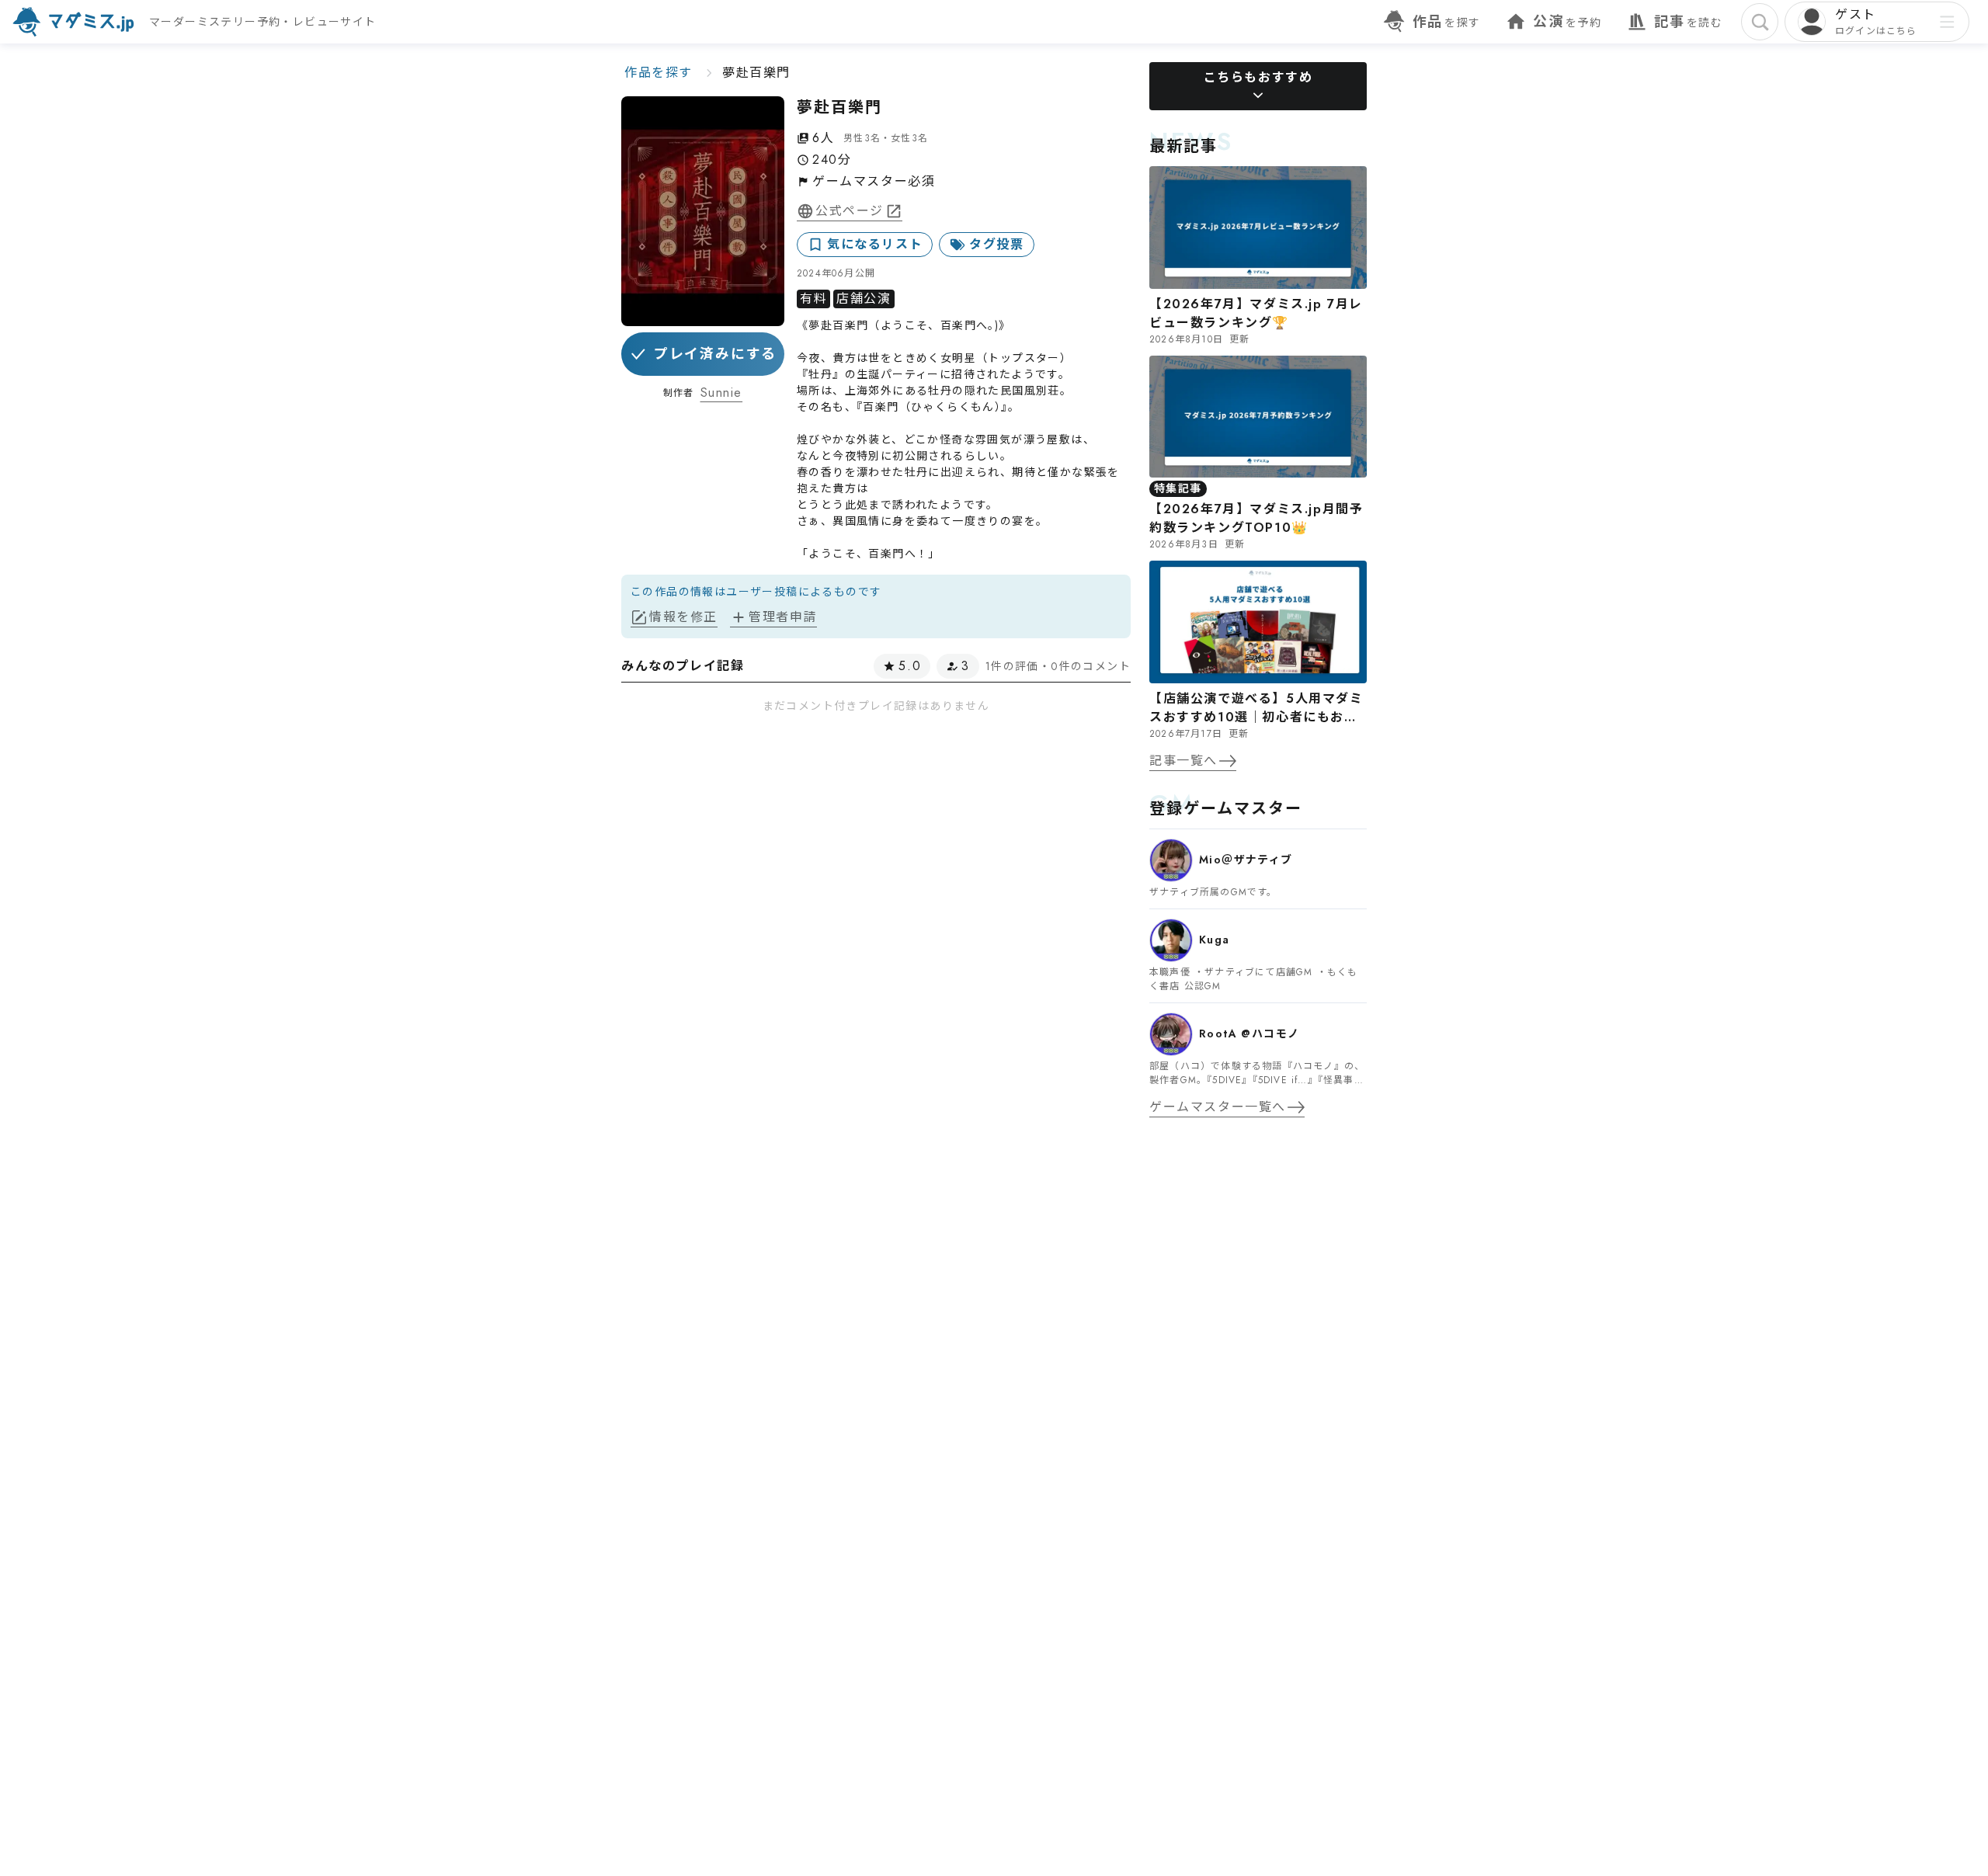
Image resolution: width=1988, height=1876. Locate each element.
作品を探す (659, 73)
